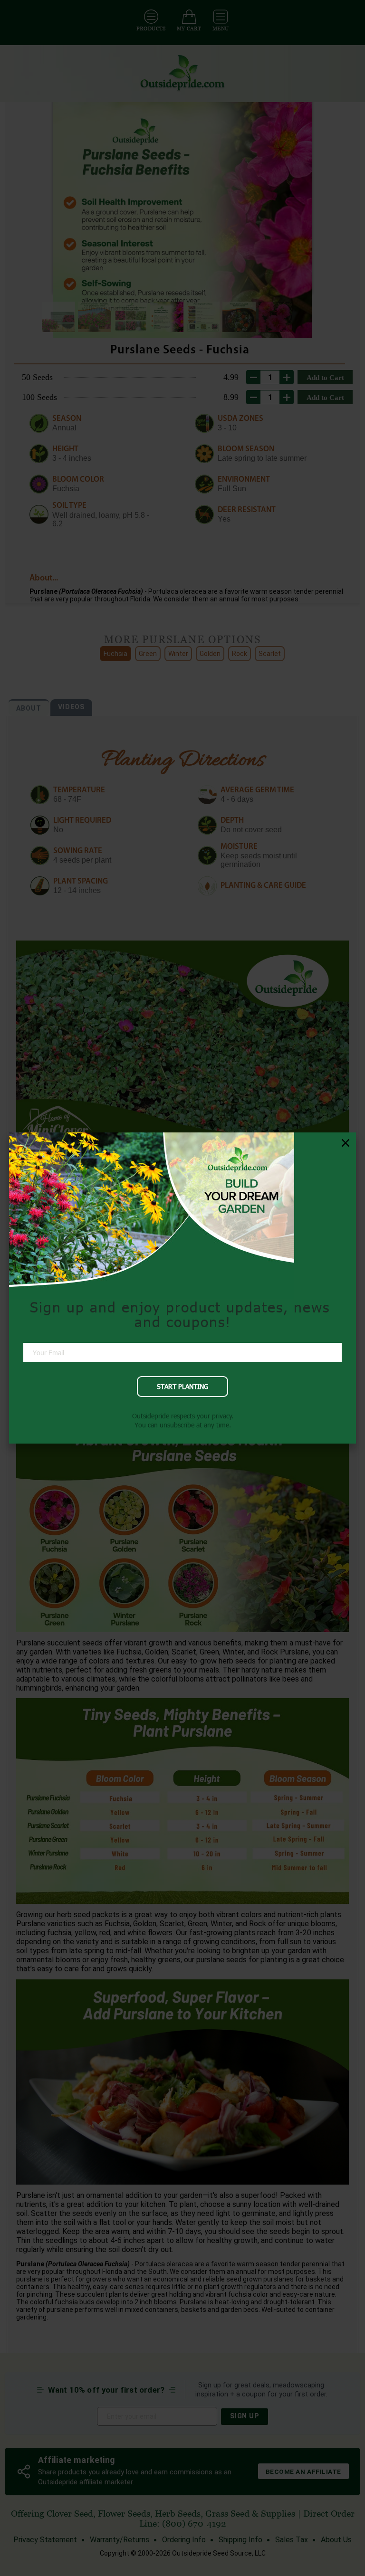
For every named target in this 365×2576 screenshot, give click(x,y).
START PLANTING (182, 1386)
